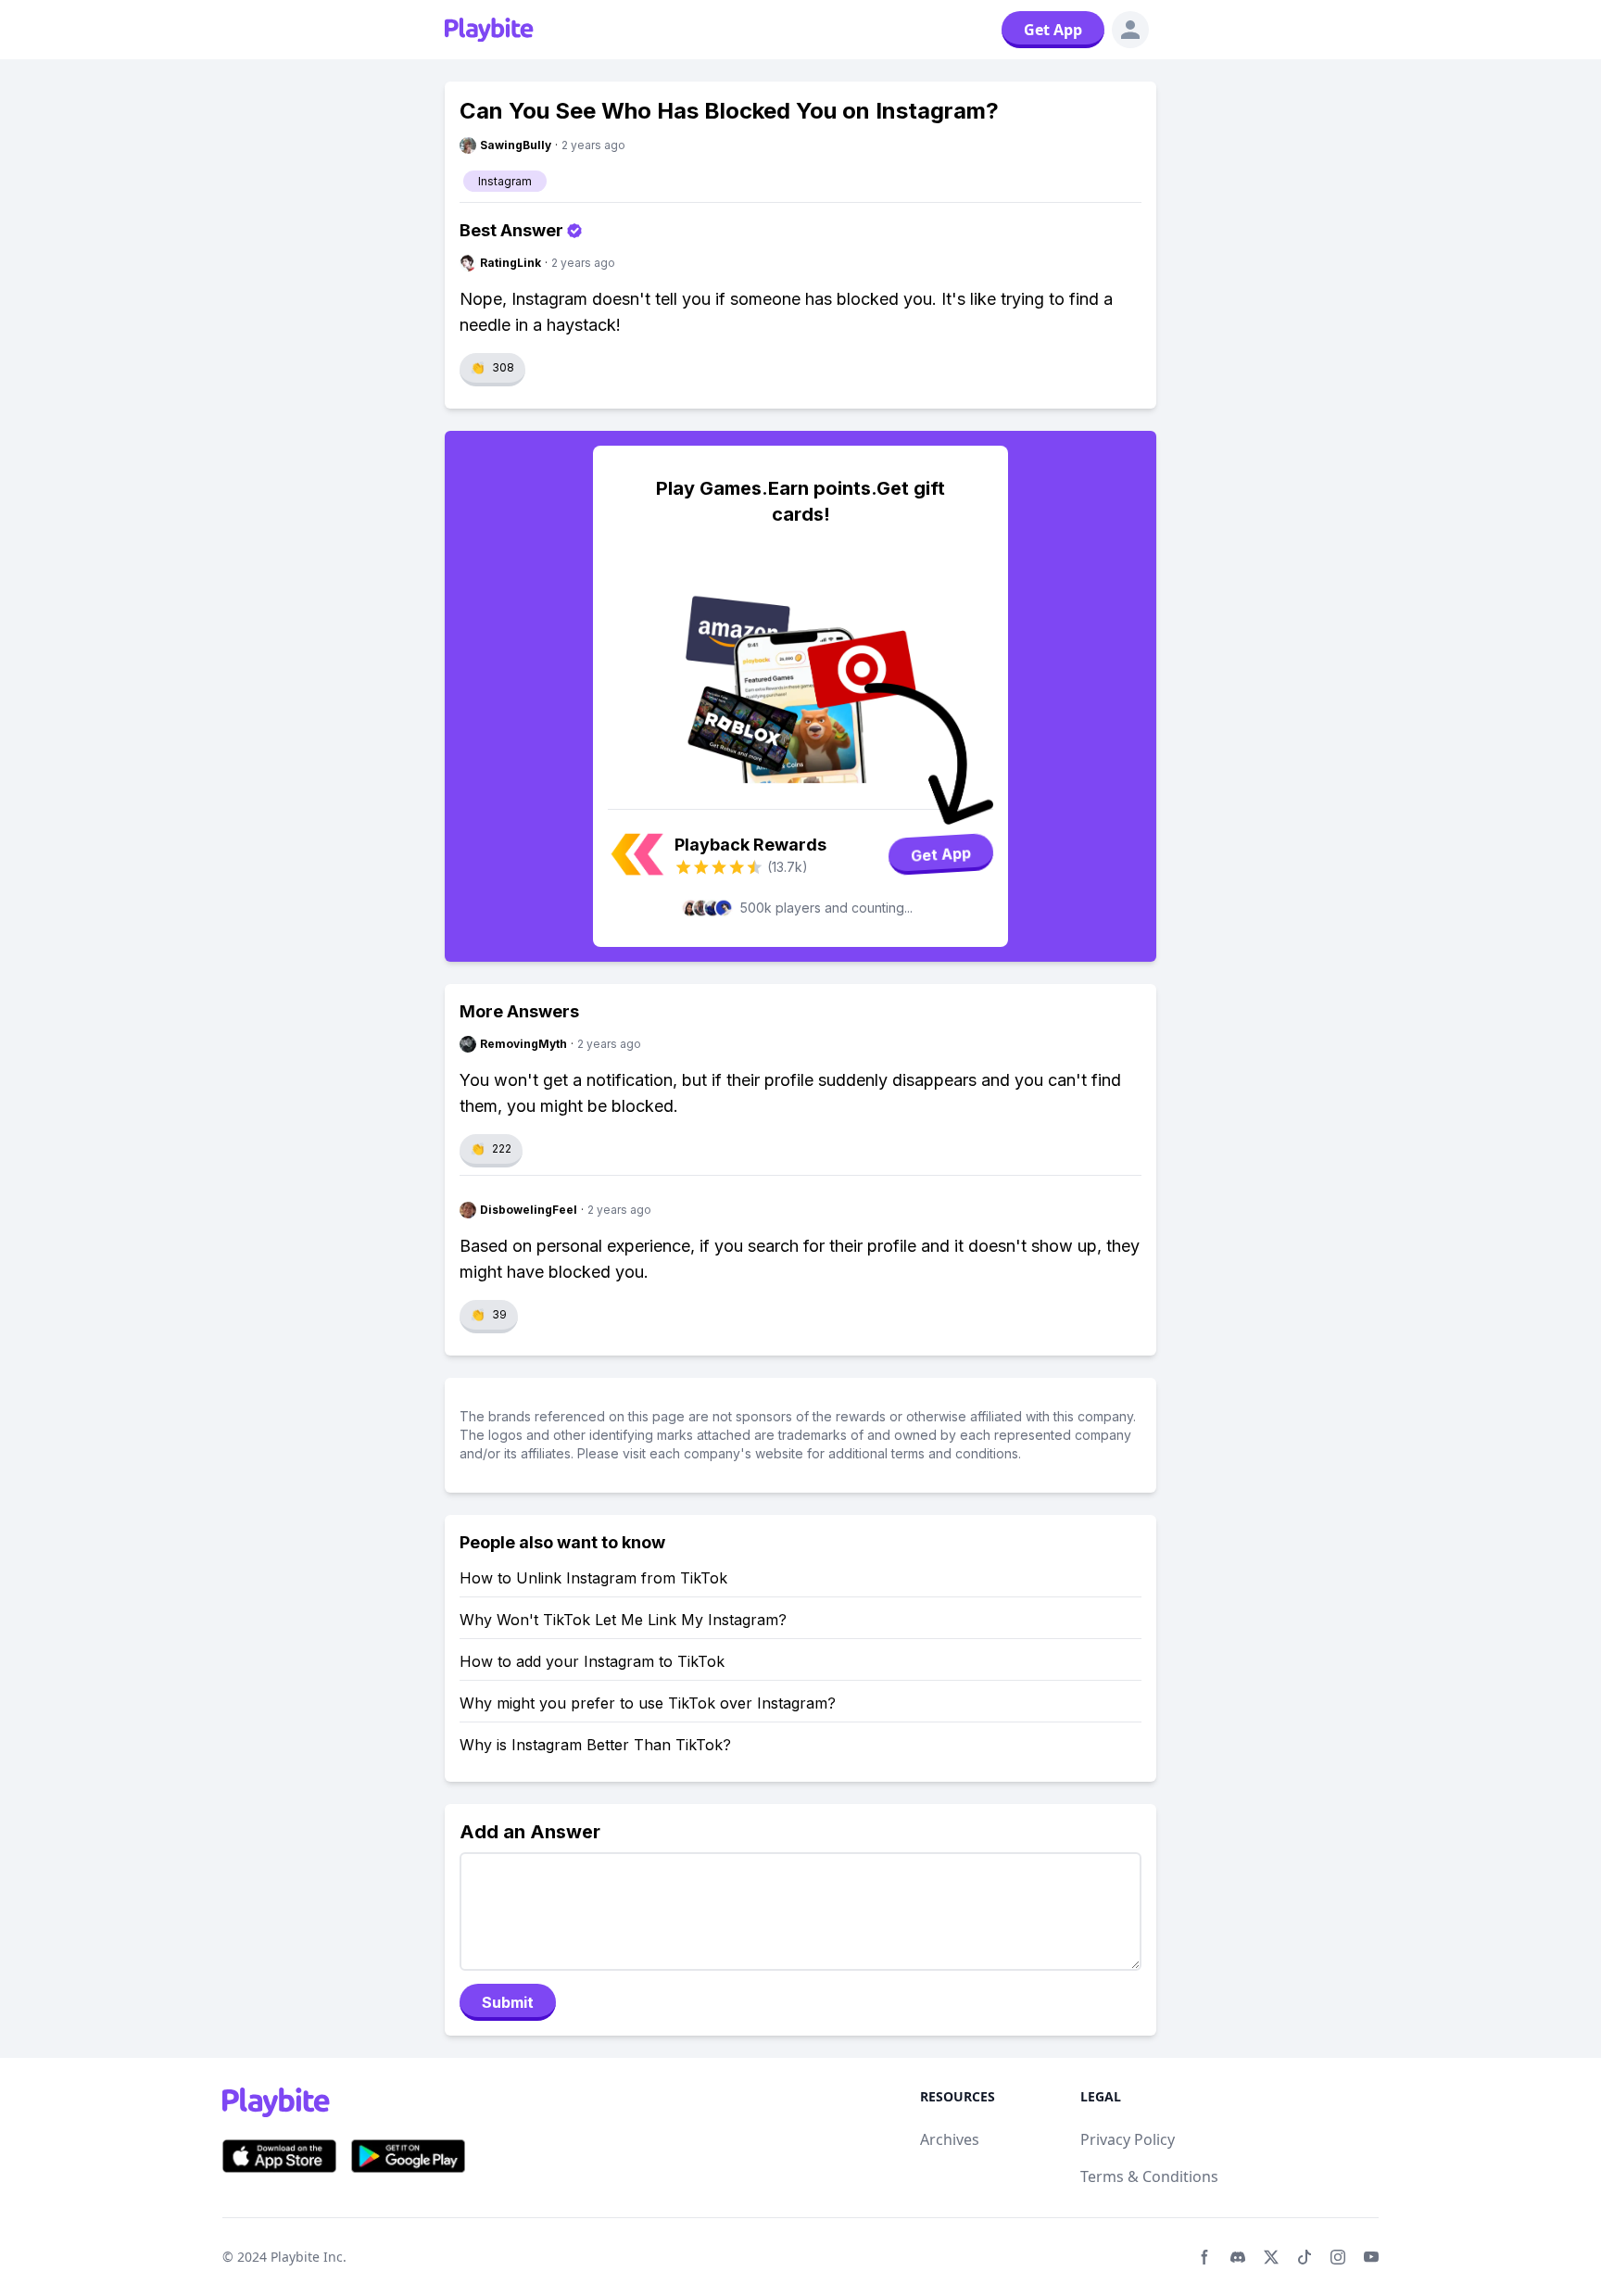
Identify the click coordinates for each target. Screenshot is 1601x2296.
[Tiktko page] (1305, 2257)
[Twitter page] (1271, 2257)
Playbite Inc (307, 2257)
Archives (950, 2139)
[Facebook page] (1204, 2257)
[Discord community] (1238, 2257)
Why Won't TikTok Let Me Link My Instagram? (623, 1620)
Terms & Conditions (1149, 2176)
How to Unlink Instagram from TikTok (593, 1578)
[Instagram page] (1338, 2257)
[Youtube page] (1371, 2257)
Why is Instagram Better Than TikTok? (595, 1745)
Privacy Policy (1128, 2139)
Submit (508, 2002)
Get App (1053, 30)
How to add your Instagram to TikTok (592, 1661)
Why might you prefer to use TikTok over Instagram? (648, 1703)
